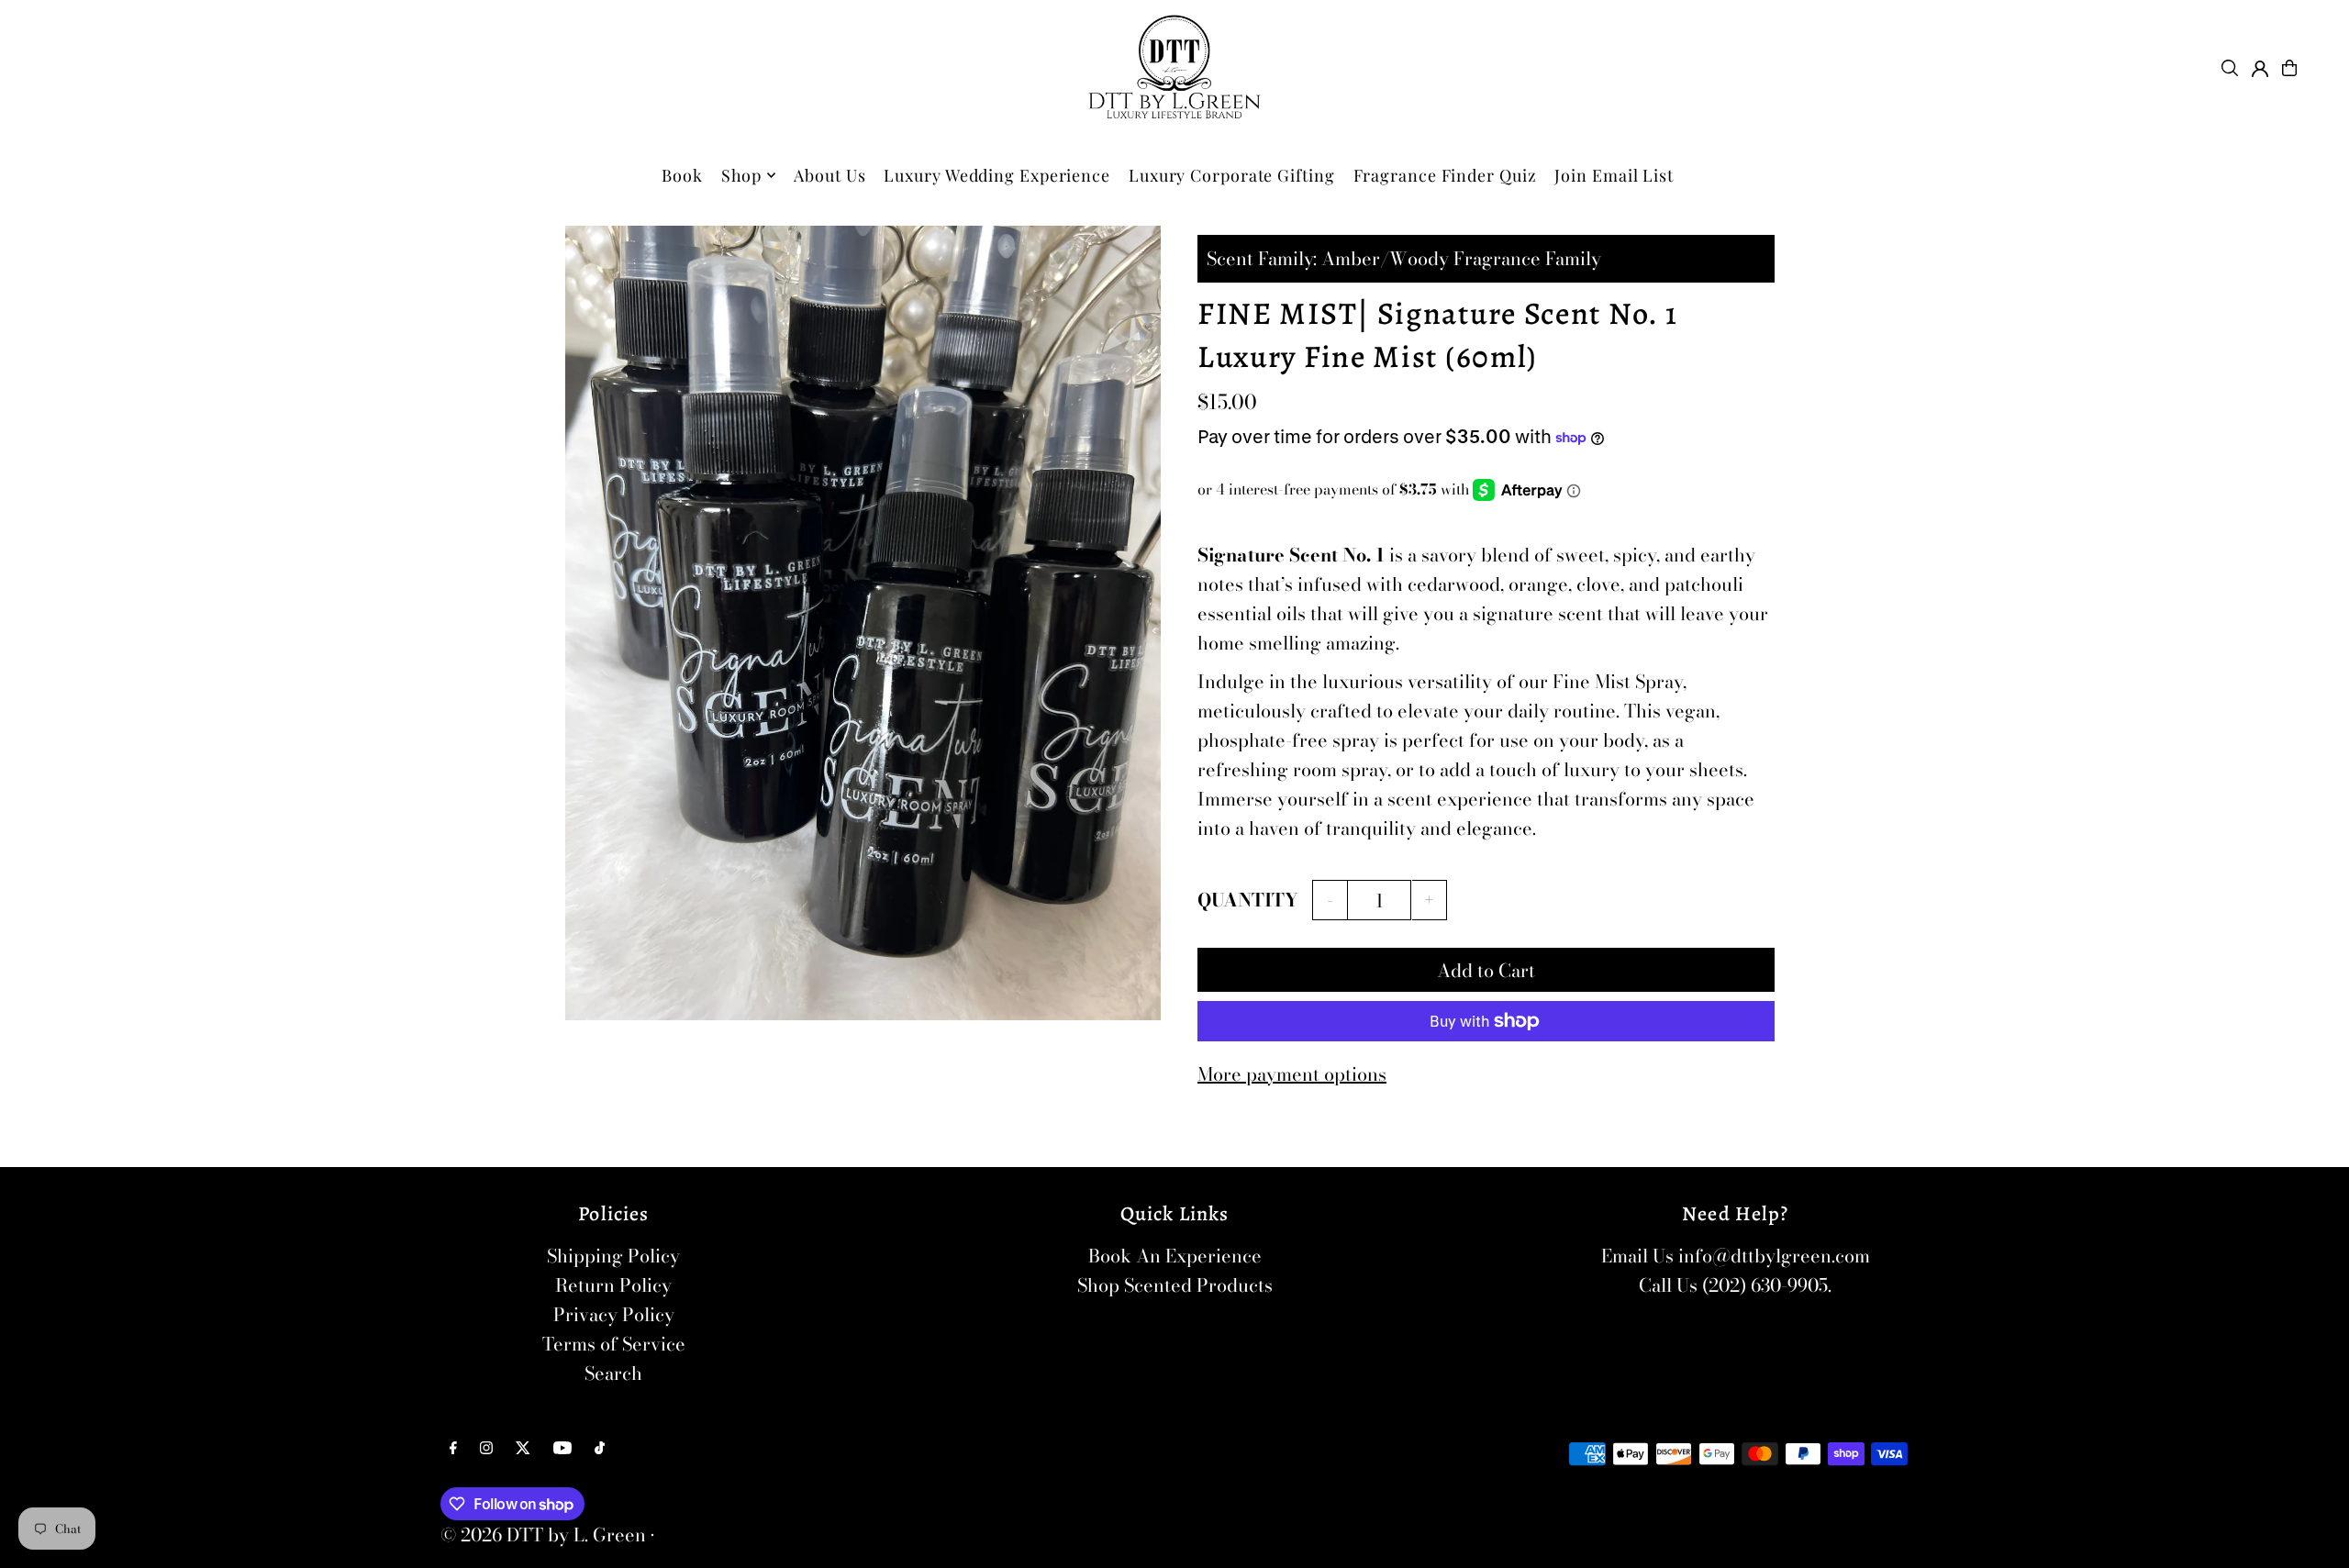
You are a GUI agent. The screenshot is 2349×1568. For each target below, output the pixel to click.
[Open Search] (2230, 68)
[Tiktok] (600, 1448)
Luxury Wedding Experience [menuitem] (997, 175)
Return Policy (613, 1285)
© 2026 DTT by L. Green (543, 1535)
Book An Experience (1175, 1256)
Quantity (1248, 900)
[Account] (2260, 69)
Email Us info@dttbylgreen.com (1736, 1256)
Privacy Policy (614, 1314)
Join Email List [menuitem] (1614, 175)
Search (613, 1373)
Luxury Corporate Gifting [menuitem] (1232, 175)
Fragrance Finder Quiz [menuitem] (1445, 175)
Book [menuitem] (682, 175)
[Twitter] (523, 1448)
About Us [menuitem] (829, 175)
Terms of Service (614, 1344)
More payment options (1292, 1074)
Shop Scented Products (1175, 1285)
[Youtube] (562, 1448)
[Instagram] (486, 1448)
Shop (742, 175)
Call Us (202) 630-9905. (1735, 1285)
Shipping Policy (613, 1256)
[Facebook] (453, 1448)
